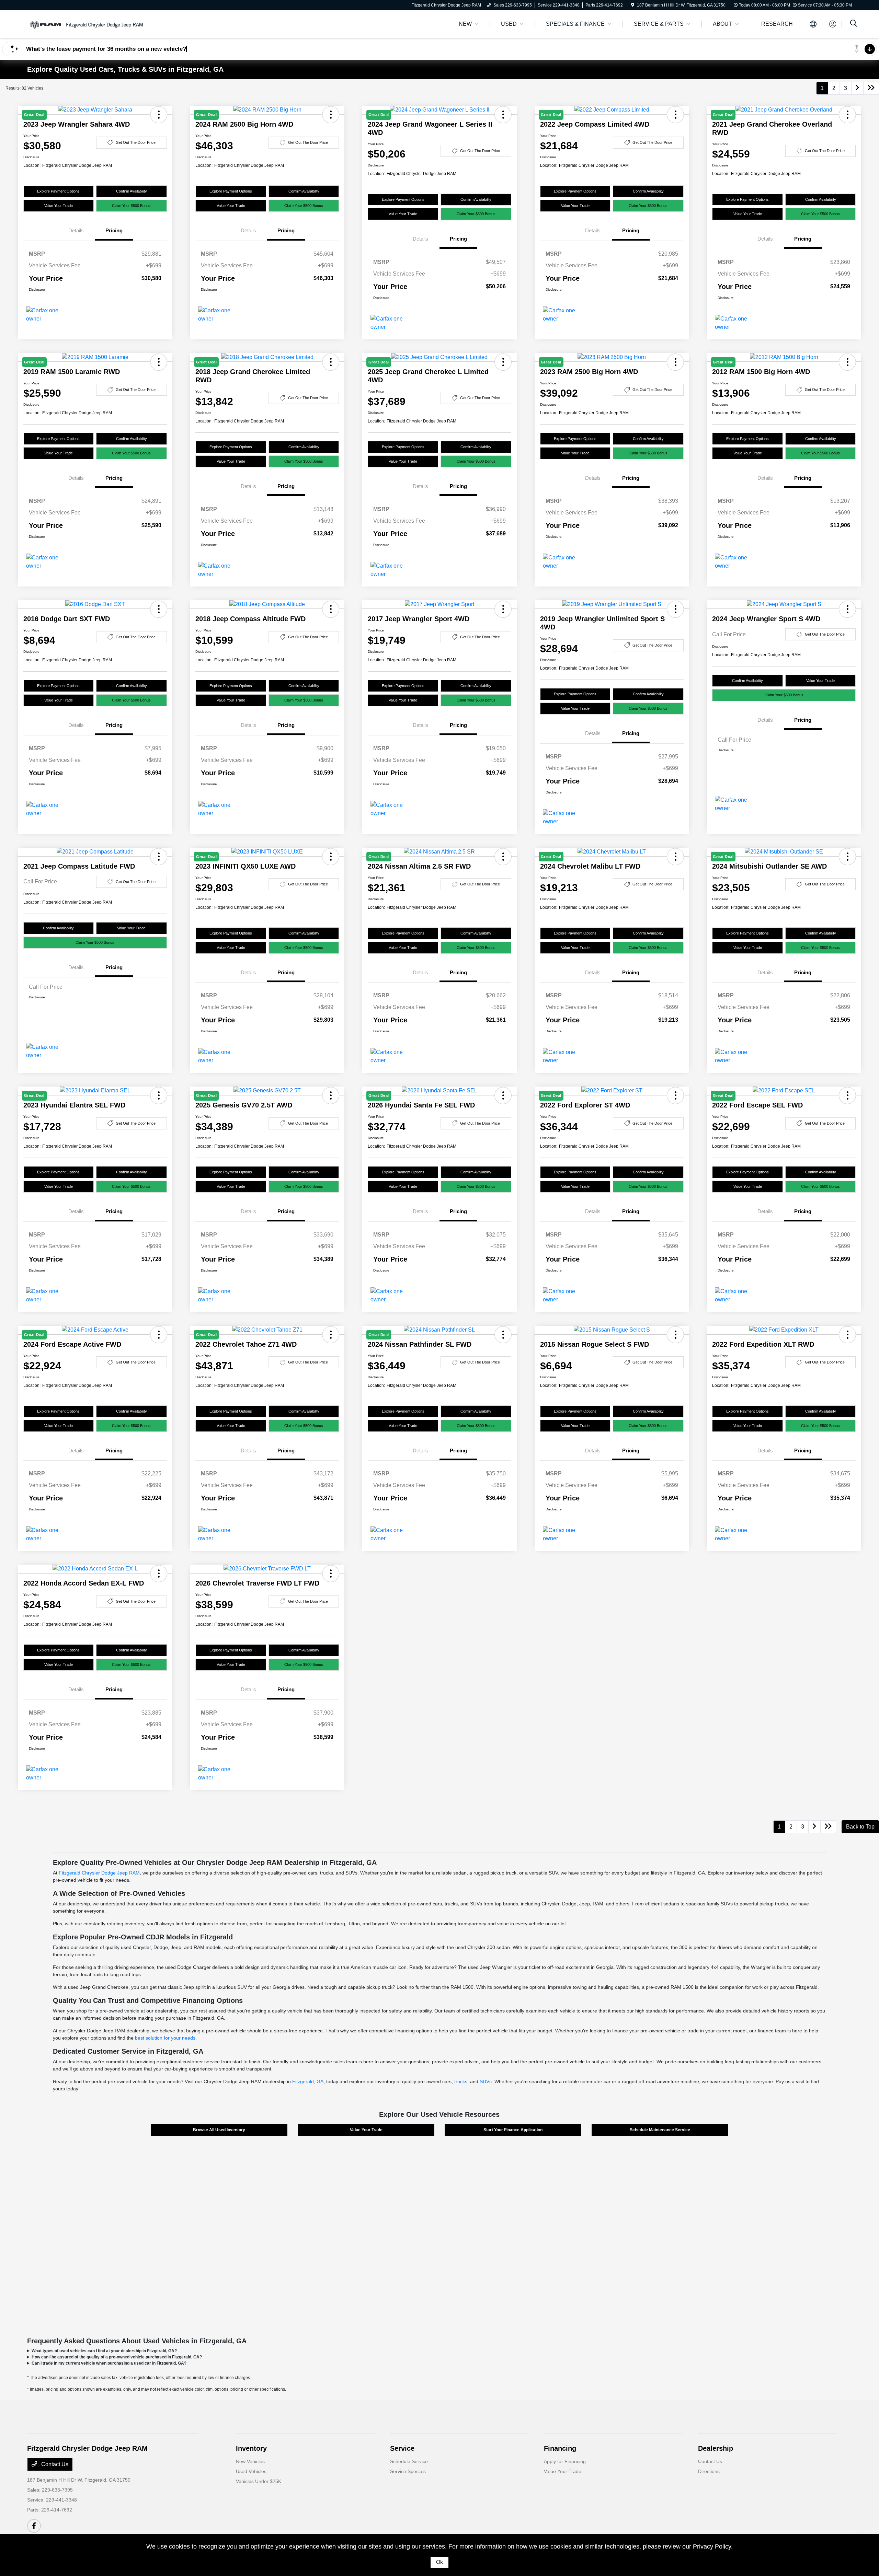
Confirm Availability (132, 191)
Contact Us (54, 2464)
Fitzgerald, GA (308, 2081)
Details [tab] (76, 230)
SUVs (486, 2081)
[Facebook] (34, 2526)
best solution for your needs (165, 2038)
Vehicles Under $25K (259, 2481)
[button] (159, 609)
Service (402, 2448)
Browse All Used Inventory (219, 2130)
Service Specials (408, 2471)
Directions (709, 2471)
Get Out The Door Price (136, 142)
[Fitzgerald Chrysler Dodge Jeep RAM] (86, 24)
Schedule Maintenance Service (660, 2130)
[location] (633, 5)
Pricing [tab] (114, 230)
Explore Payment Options (58, 191)
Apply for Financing (565, 2461)
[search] (854, 24)
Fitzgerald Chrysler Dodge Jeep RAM (99, 1873)
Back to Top (860, 1827)
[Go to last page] (871, 88)
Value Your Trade (59, 206)
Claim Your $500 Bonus (131, 206)
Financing (560, 2448)
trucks (461, 2081)
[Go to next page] (857, 88)
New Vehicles (250, 2461)
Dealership (716, 2448)
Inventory (251, 2448)
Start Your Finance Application (513, 2130)
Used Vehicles (251, 2471)
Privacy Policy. (713, 2546)
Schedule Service (409, 2461)
